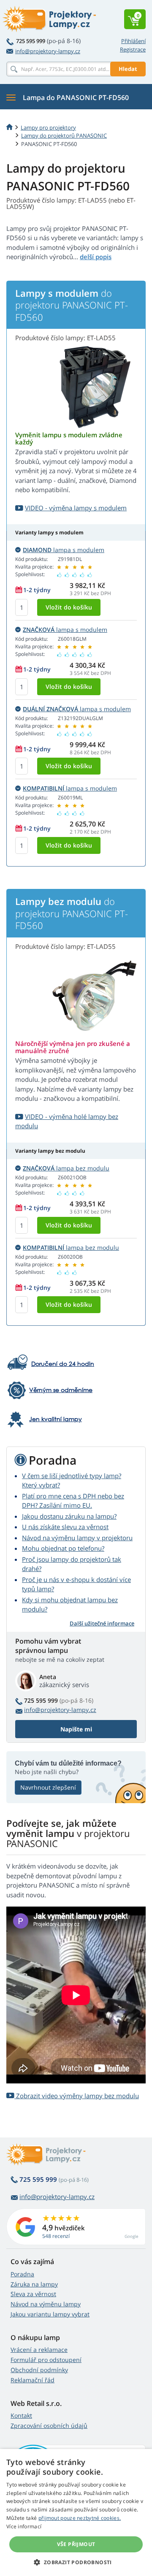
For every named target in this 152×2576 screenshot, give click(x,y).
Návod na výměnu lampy (46, 2304)
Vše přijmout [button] (76, 2544)
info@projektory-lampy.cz (48, 51)
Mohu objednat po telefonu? (63, 1548)
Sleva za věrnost (33, 2294)
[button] (76, 2562)
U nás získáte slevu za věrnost (65, 1527)
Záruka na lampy (34, 2284)
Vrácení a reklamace (39, 2350)
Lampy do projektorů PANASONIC (64, 135)
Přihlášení (133, 41)
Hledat (128, 69)
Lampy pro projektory (48, 127)
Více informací (24, 2526)
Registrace (133, 49)
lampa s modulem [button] (64, 550)
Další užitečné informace (102, 1623)
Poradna (22, 2274)
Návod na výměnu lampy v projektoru (77, 1538)
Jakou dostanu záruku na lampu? (69, 1516)
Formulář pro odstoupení (46, 2360)
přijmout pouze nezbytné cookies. (80, 2518)
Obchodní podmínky (39, 2370)
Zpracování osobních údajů (49, 2426)
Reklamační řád (33, 2380)
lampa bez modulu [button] (66, 1168)
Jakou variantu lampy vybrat (50, 2314)
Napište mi (76, 1729)
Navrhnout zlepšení (48, 1787)
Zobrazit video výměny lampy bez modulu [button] (77, 2096)
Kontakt (21, 2415)
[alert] (76, 2512)
